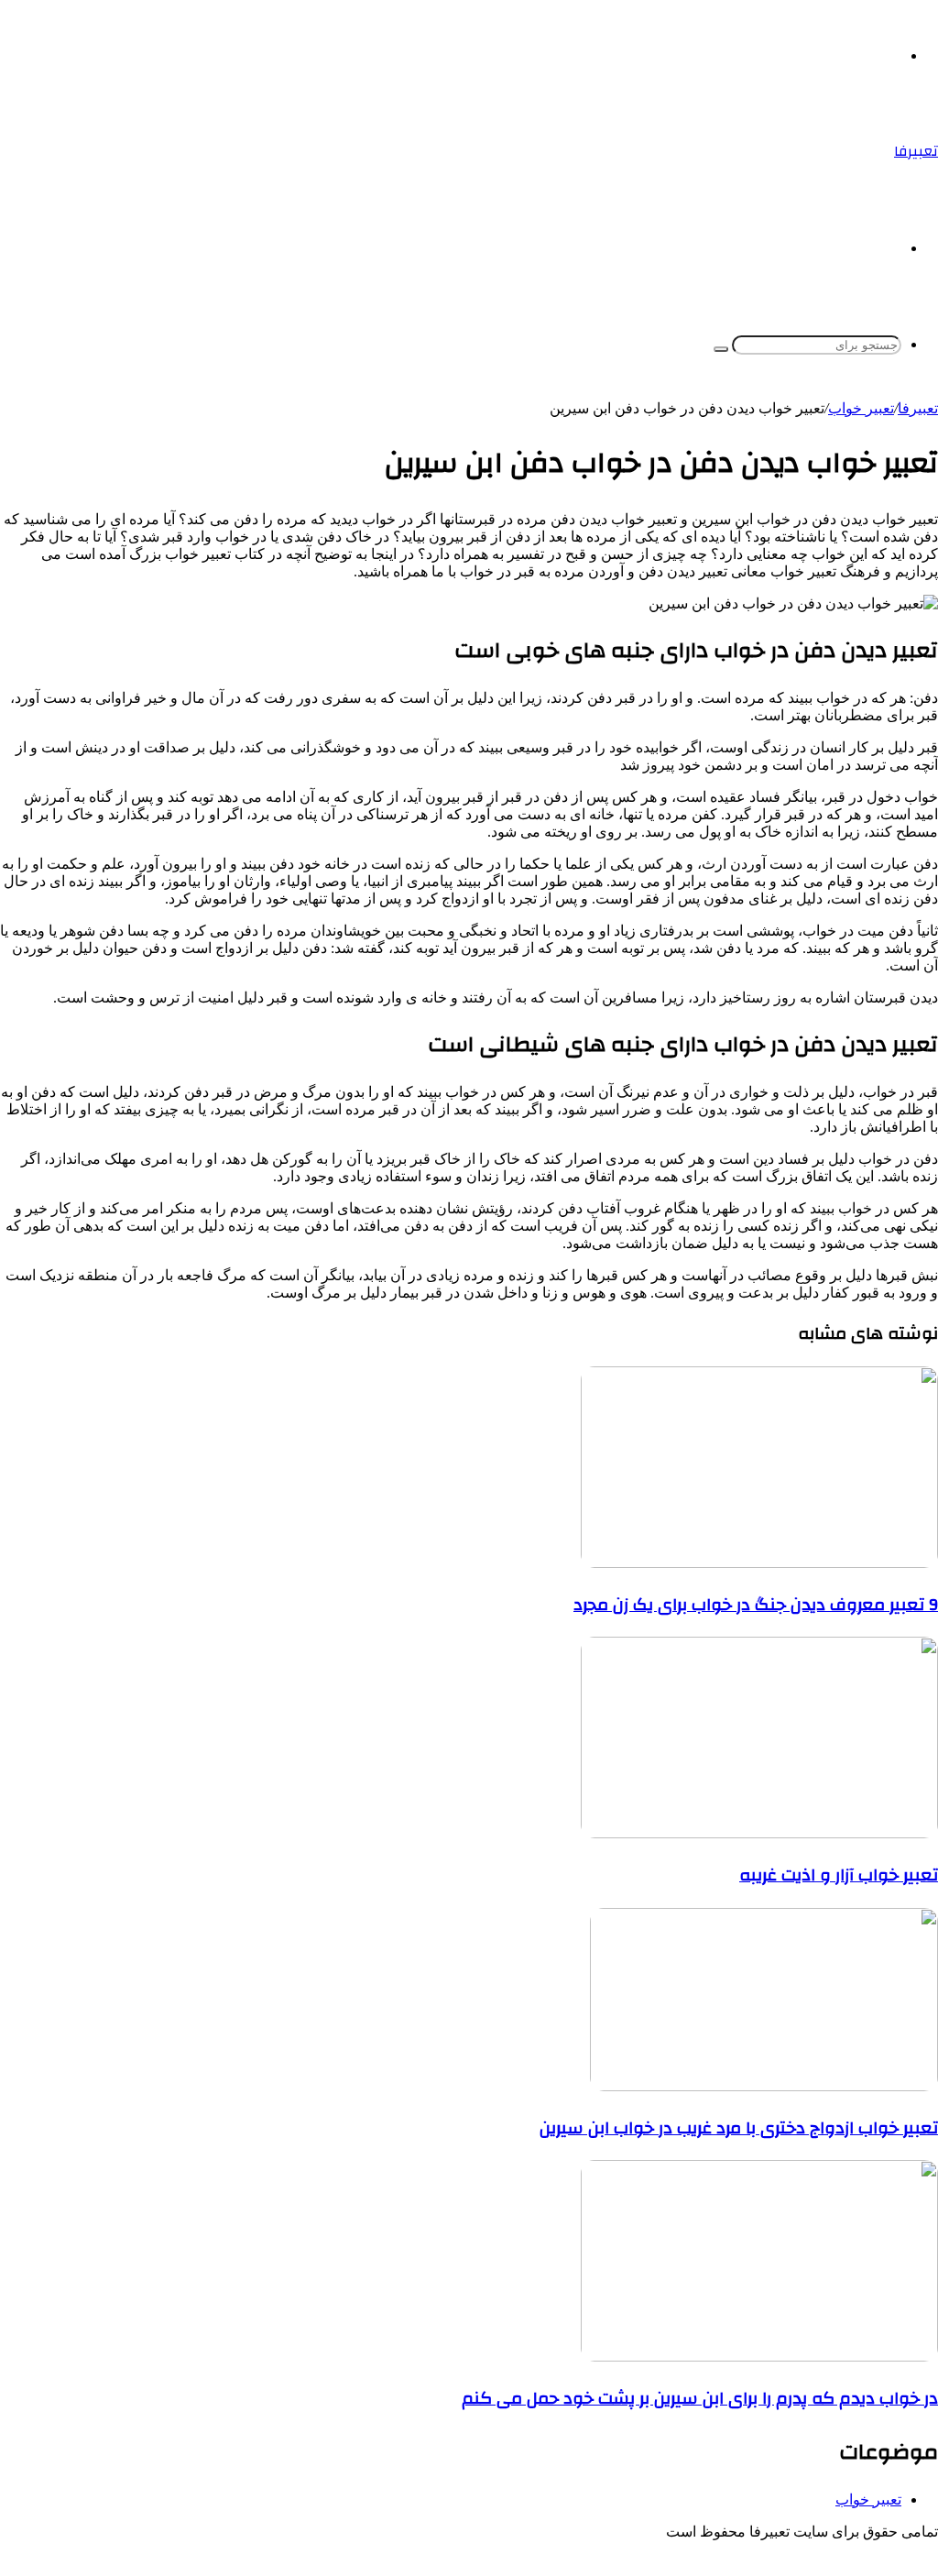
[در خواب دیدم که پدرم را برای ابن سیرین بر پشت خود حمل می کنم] (759, 2357)
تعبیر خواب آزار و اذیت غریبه (839, 1875)
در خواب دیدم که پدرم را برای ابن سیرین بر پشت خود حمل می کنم (700, 2398)
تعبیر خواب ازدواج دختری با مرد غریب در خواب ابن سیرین (739, 2128)
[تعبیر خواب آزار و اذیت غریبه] (759, 1833)
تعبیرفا (918, 408)
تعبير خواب (861, 408)
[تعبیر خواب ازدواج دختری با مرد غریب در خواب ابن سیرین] (764, 2086)
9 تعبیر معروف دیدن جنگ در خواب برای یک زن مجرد (756, 1605)
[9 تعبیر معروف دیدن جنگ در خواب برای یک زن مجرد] (759, 1563)
